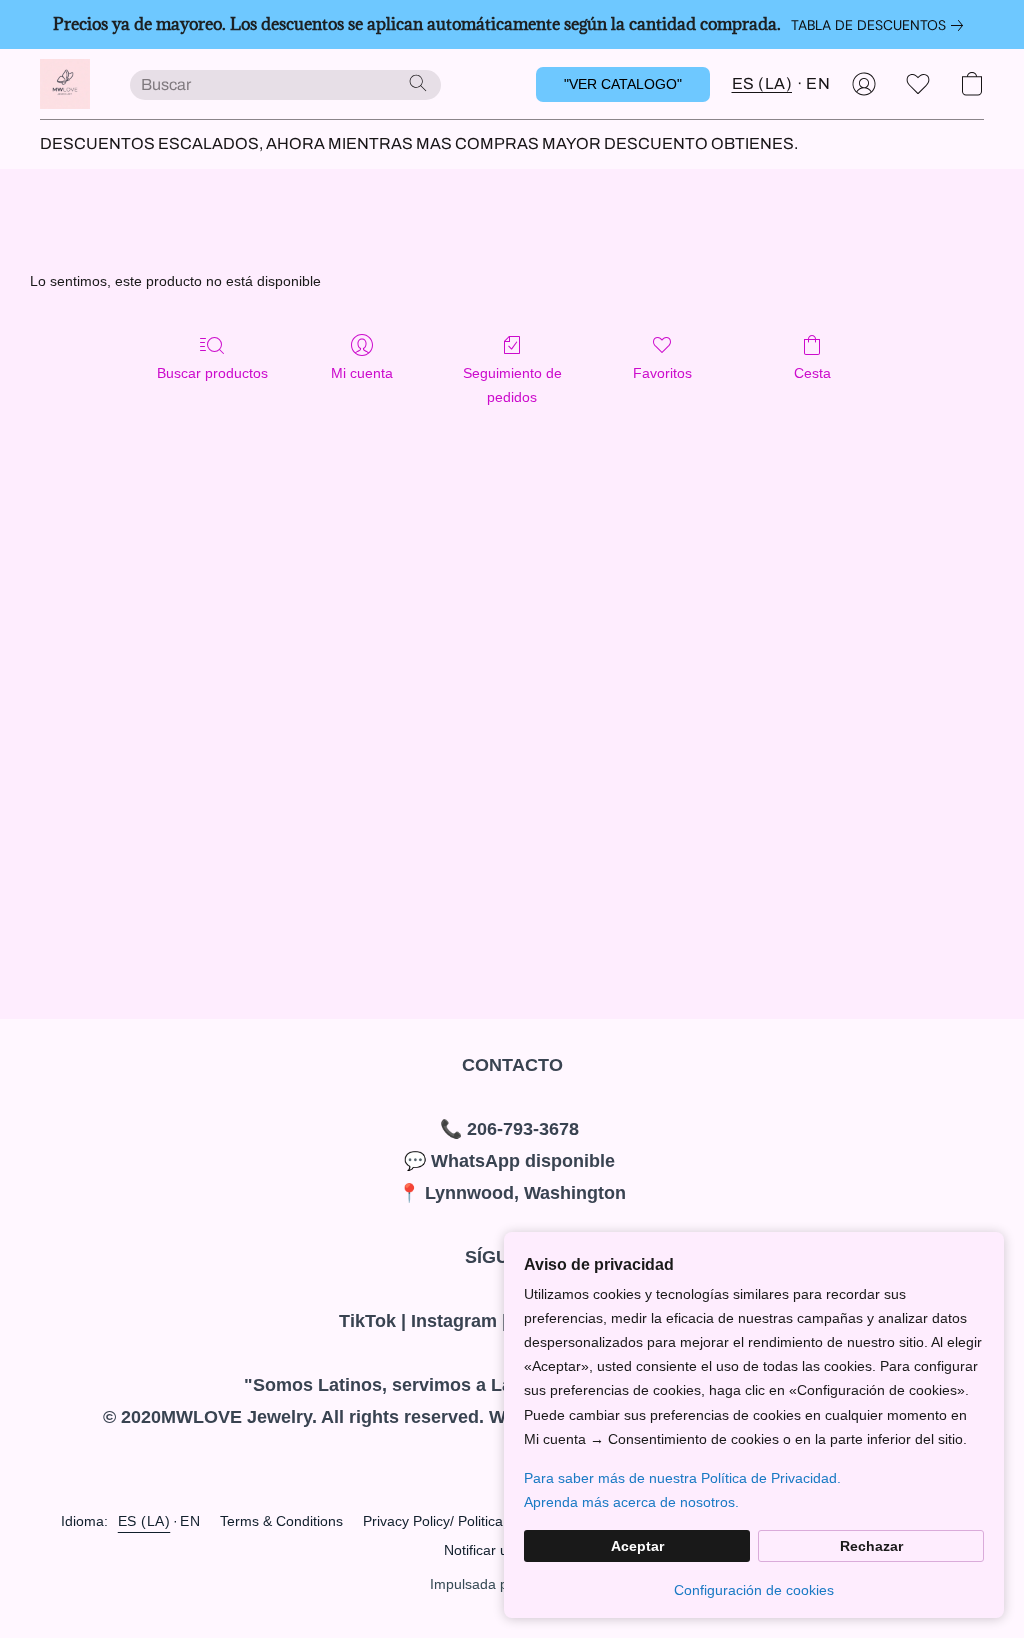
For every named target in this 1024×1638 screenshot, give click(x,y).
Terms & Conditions (281, 1521)
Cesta (812, 373)
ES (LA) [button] (762, 83)
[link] (881, 25)
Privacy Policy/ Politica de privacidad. (479, 1521)
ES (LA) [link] (144, 1521)
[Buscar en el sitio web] (418, 83)
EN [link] (190, 1521)
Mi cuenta (362, 373)
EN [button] (818, 83)
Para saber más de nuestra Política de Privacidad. (682, 1478)
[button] (65, 84)
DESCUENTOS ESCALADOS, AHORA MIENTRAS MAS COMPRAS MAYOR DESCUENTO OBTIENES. (419, 143)
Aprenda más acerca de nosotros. (631, 1502)
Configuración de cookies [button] (754, 1590)
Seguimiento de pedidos (512, 385)
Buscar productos (212, 373)
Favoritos (662, 373)
